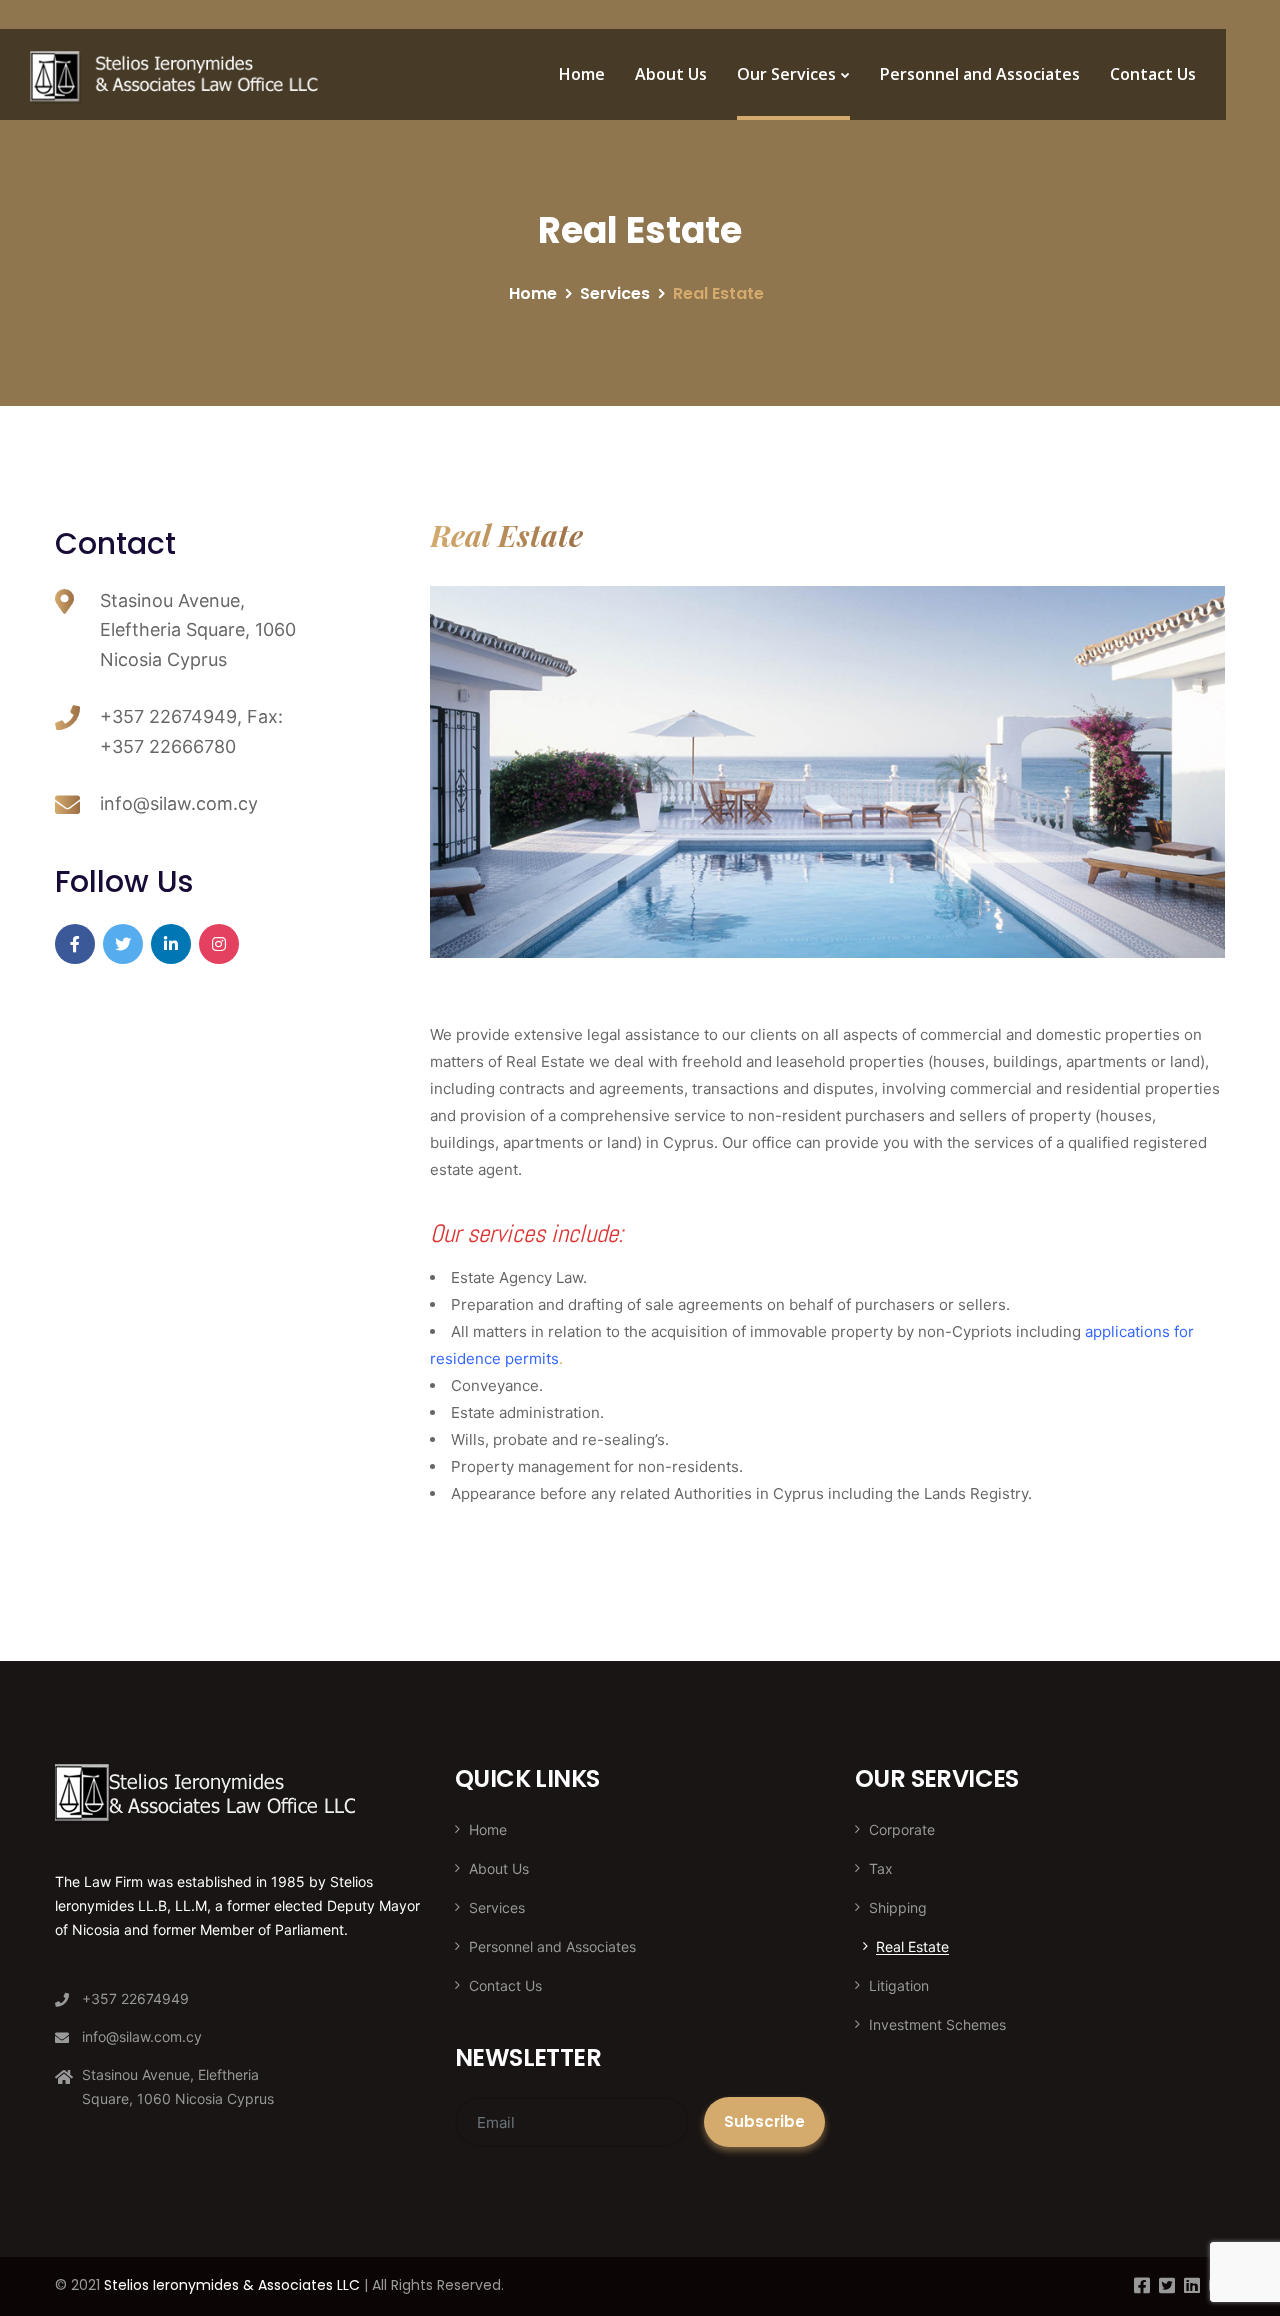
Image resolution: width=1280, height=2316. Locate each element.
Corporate (902, 1829)
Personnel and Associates (980, 74)
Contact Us (1153, 74)
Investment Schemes (937, 2024)
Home (582, 74)
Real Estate (912, 1946)
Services (615, 293)
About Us (671, 74)
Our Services (786, 74)
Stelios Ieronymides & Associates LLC (232, 2285)
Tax (881, 1868)
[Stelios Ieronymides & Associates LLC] (176, 75)
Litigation (899, 1985)
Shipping (898, 1907)
